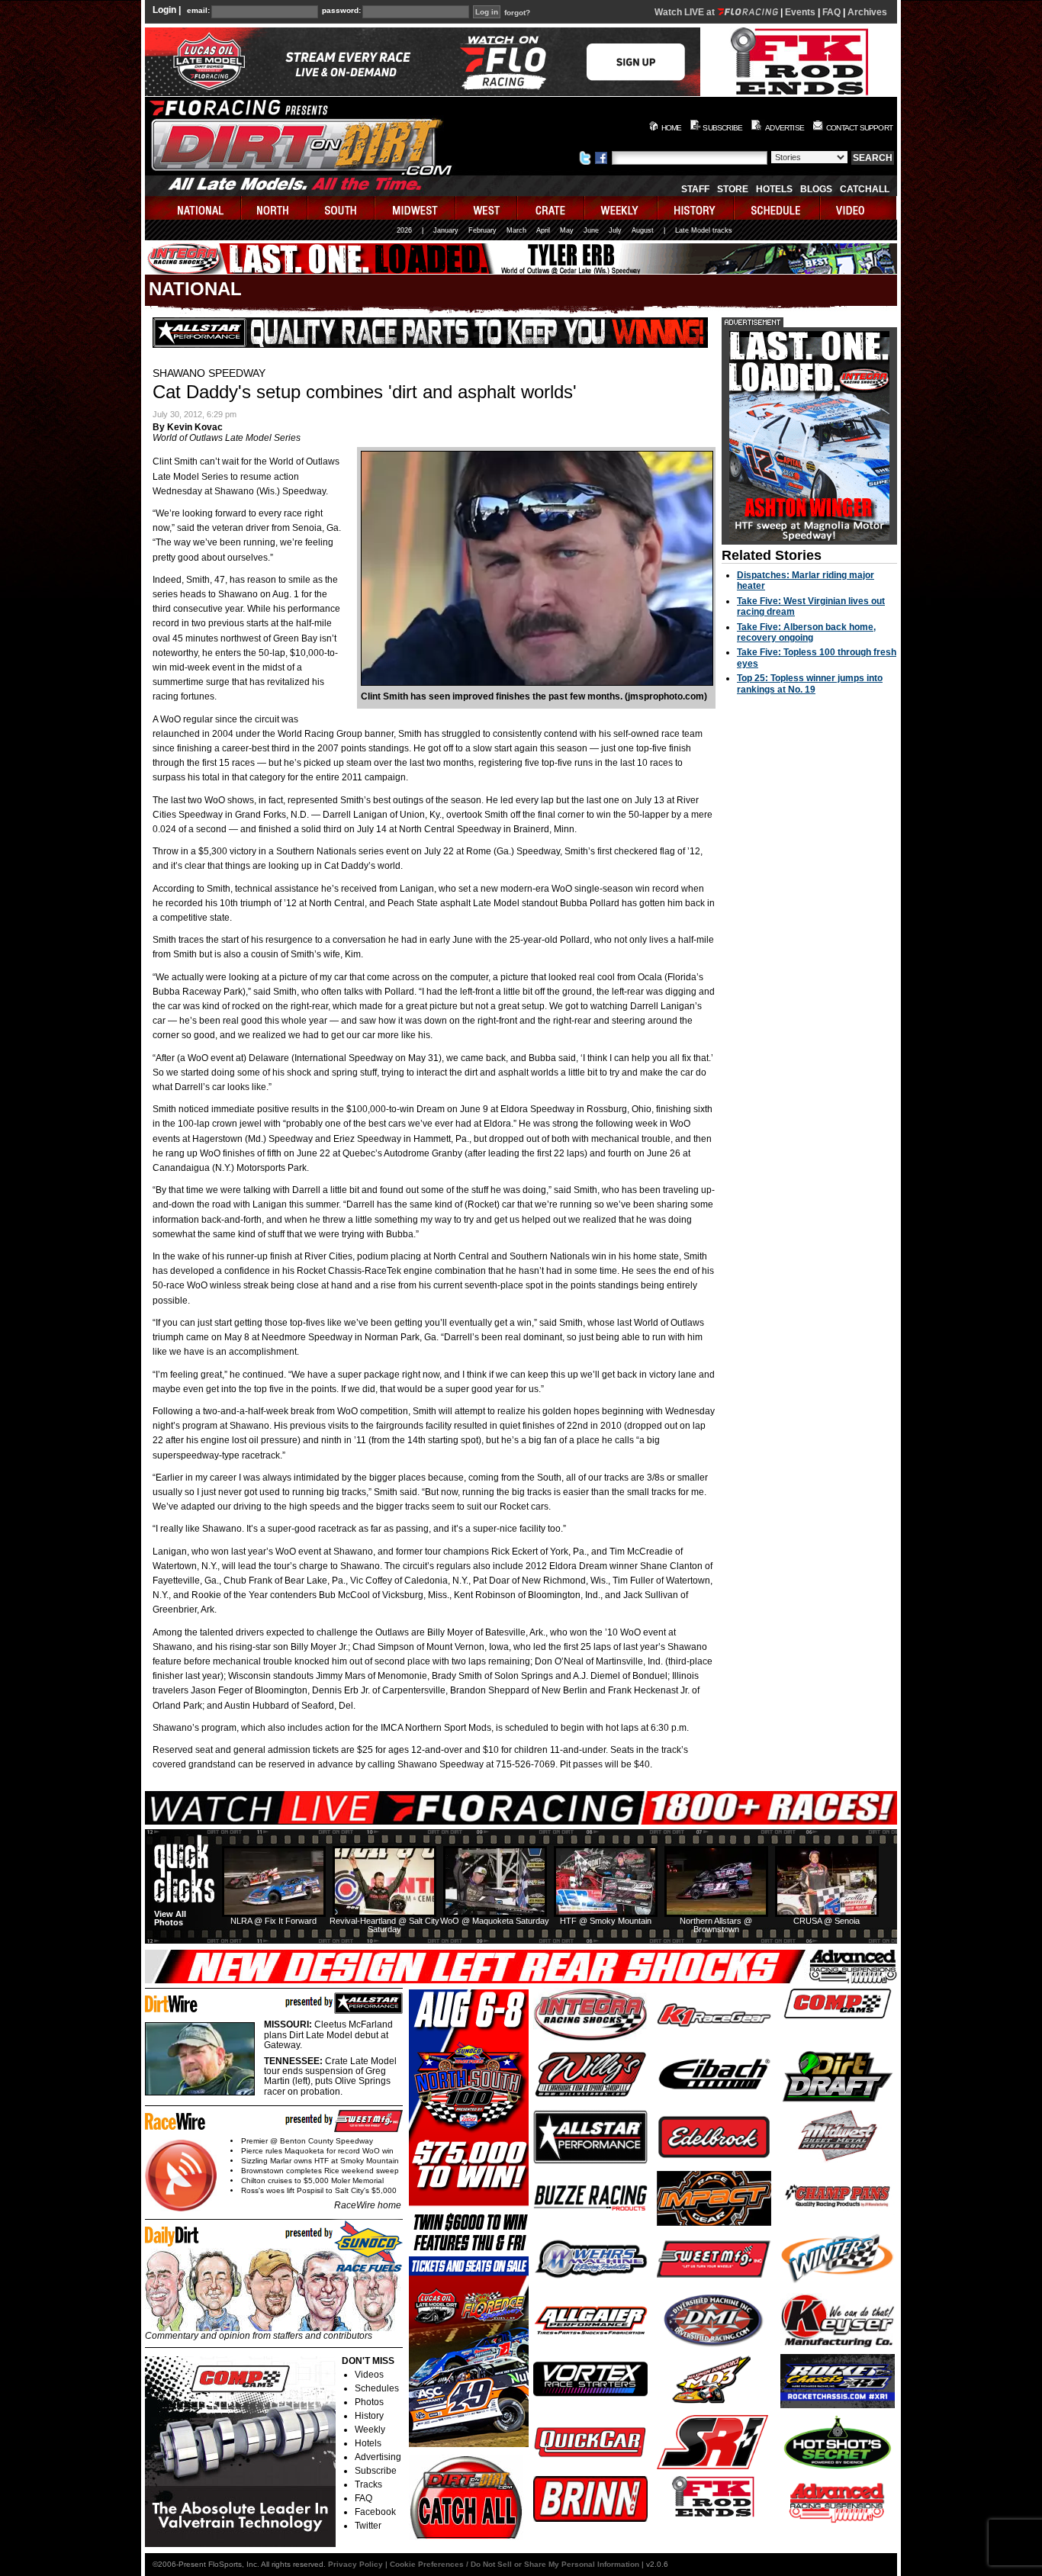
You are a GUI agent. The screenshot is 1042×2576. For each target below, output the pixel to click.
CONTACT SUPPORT (859, 128)
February (482, 230)
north (275, 208)
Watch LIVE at (686, 12)
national (193, 208)
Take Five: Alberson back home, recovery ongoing (806, 632)
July (615, 230)
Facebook (375, 2512)
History (369, 2416)
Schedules (377, 2388)
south (342, 208)
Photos (369, 2402)
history (696, 208)
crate (552, 208)
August (643, 230)
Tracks (368, 2484)
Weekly (370, 2430)
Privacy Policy (355, 2564)
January (446, 230)
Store (733, 189)
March (516, 230)
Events (800, 12)
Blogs (816, 189)
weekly (622, 208)
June (591, 230)
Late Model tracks (704, 230)
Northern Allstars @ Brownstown (716, 1925)
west (487, 208)
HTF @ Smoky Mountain (606, 1921)
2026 (404, 230)
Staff (695, 189)
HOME (672, 128)
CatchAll (865, 189)
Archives (867, 12)
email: (198, 11)
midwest (416, 208)
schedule (778, 208)
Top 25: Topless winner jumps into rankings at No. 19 (810, 683)
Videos (369, 2375)
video (859, 208)
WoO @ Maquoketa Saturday (495, 1921)
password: (341, 11)
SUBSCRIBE (722, 128)
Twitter (368, 2526)
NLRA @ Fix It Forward (273, 1921)
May (567, 230)
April (543, 230)
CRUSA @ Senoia (827, 1921)
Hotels (774, 189)
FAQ (831, 12)
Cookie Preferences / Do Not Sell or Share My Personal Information (515, 2564)
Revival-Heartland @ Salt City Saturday (384, 1925)
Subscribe (376, 2471)
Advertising (378, 2457)
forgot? (517, 13)
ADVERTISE (785, 128)
